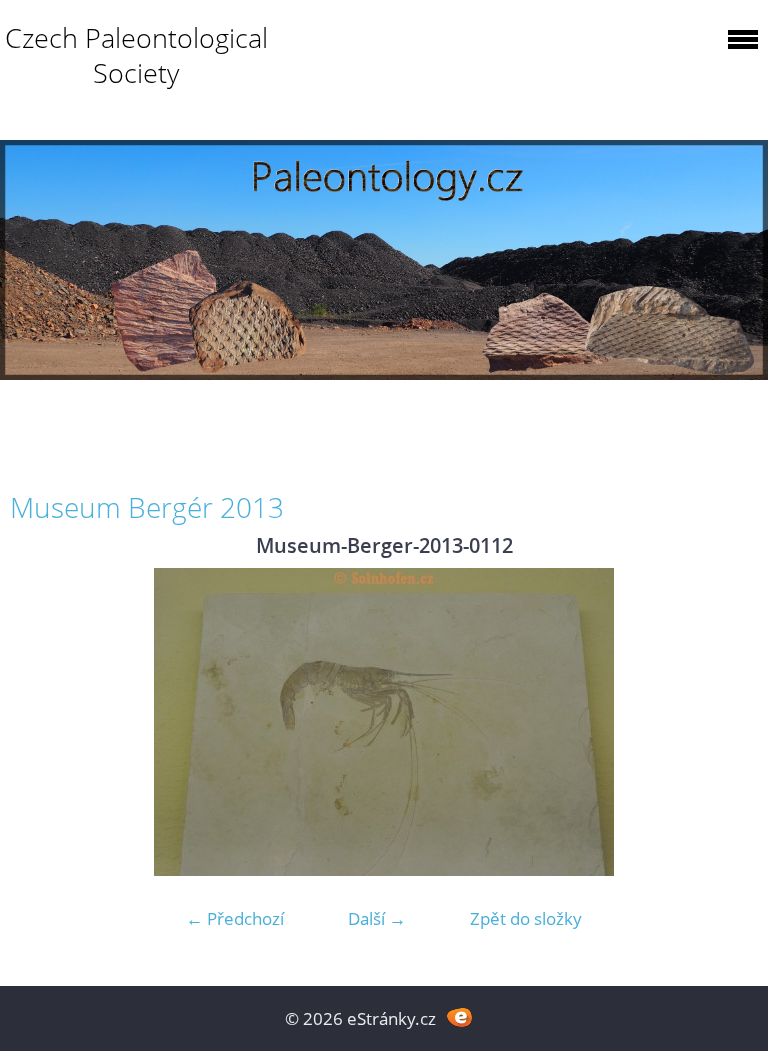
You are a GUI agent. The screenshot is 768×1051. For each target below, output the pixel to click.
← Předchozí (235, 918)
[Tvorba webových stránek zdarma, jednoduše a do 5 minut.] (459, 1016)
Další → (377, 918)
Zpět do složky (526, 918)
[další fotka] (725, 722)
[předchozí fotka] (42, 722)
